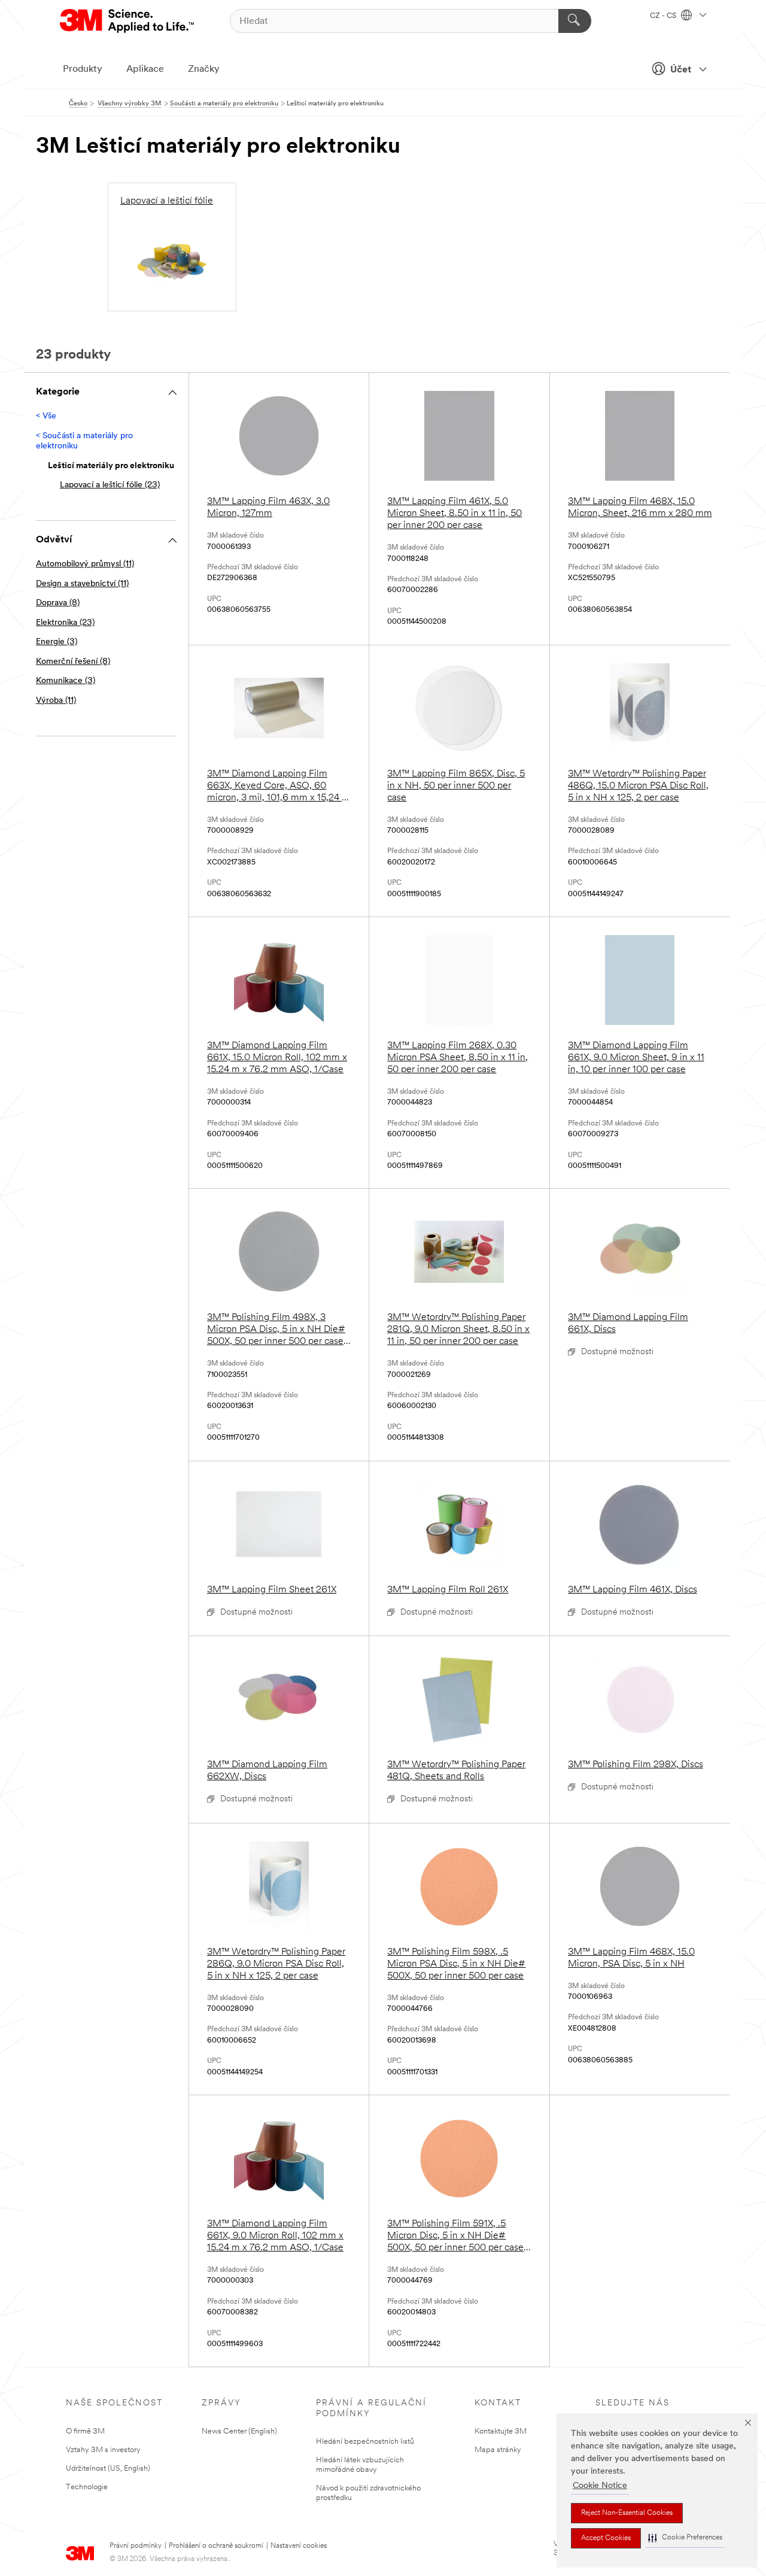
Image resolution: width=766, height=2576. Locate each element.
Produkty (83, 69)
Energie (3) (57, 642)
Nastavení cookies (299, 2546)
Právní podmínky (136, 2546)
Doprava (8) (58, 603)
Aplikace (145, 69)
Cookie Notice (600, 2486)
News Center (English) (239, 2431)
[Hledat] (575, 21)
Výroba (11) (56, 701)
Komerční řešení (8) (73, 662)
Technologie (87, 2487)
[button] (685, 2538)
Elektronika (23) (65, 623)
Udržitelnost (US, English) (108, 2469)
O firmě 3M (85, 2431)
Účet (681, 70)
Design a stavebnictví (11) (82, 584)
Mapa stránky (498, 2450)
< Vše (46, 416)
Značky (204, 69)
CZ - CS (664, 16)
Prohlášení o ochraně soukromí (216, 2546)
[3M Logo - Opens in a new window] (128, 21)
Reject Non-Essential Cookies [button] (627, 2513)
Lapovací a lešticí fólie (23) (110, 485)
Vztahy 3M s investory (103, 2450)
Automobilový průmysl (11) (85, 564)
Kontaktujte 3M (501, 2431)
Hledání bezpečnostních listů (365, 2442)
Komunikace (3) (66, 681)
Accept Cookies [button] (606, 2538)
